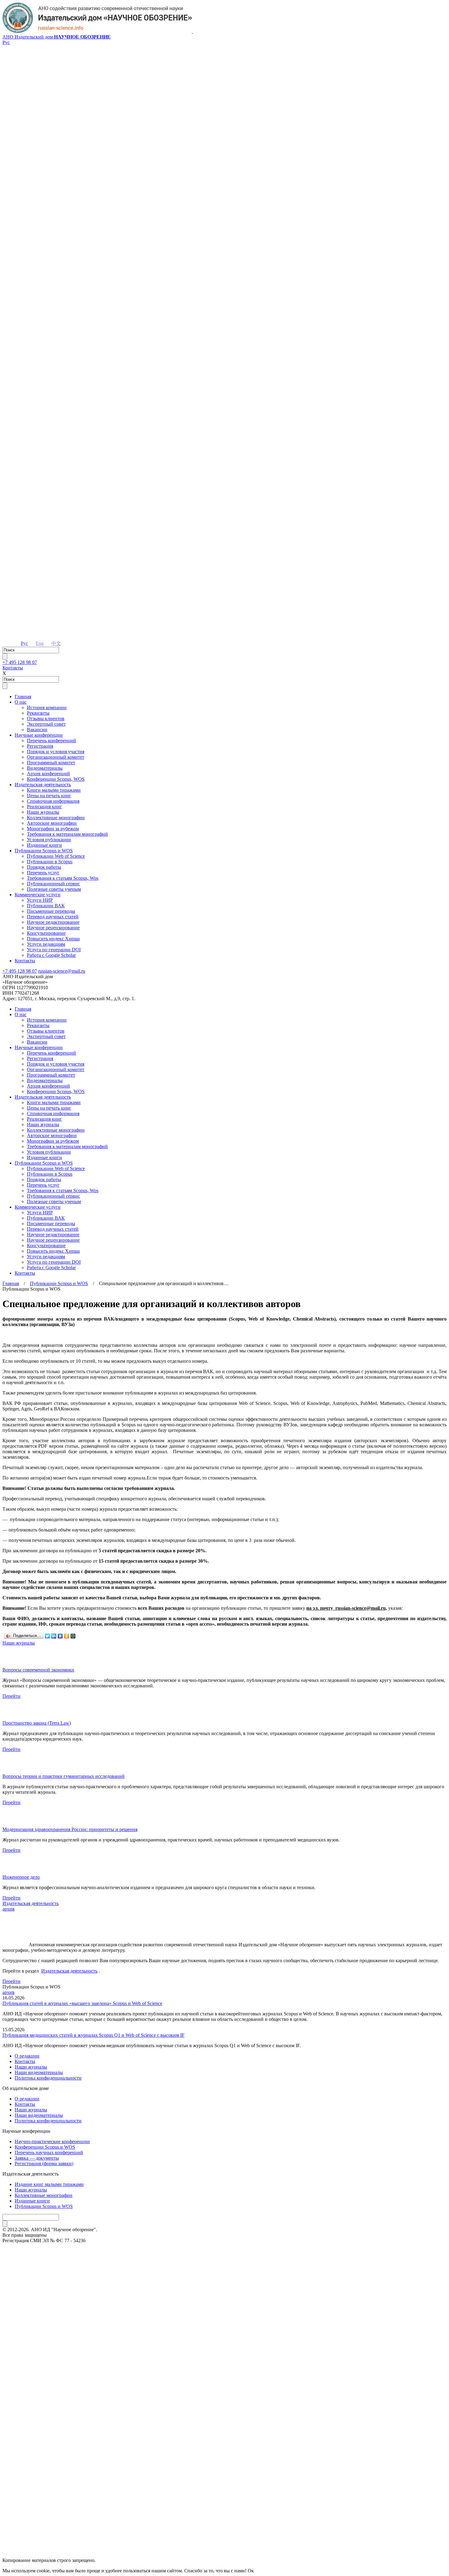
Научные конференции (39, 735)
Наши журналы (43, 812)
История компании (47, 708)
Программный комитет (51, 763)
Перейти (11, 1696)
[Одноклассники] (67, 1636)
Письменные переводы (51, 911)
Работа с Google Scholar (51, 955)
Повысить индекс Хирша (53, 939)
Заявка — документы (37, 2158)
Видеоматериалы (45, 768)
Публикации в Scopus (50, 862)
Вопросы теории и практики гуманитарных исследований (64, 1776)
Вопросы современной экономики (38, 1670)
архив (9, 1909)
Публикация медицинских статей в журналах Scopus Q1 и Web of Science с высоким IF (93, 2035)
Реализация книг (44, 807)
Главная (23, 697)
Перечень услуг (43, 873)
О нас (21, 702)
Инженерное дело (21, 1877)
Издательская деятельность (43, 785)
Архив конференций (48, 774)
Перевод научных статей (53, 917)
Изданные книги (44, 845)
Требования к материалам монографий (67, 834)
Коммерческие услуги (38, 895)
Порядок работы (44, 867)
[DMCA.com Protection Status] (224, 2538)
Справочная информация (53, 801)
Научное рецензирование (53, 928)
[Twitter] (47, 1636)
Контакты (13, 668)
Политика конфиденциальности (48, 2078)
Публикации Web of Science (56, 856)
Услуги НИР (40, 900)
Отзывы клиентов (46, 719)
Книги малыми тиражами (54, 790)
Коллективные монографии (56, 818)
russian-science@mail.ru (62, 971)
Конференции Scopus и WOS (45, 2147)
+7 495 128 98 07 (20, 662)
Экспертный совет (46, 724)
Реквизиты (38, 713)
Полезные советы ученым (54, 889)
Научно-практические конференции (52, 2141)
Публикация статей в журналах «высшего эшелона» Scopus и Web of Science (82, 2003)
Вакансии (37, 730)
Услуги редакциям (46, 944)
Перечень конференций (51, 741)
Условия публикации (49, 840)
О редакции (27, 2056)
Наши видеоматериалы (39, 2072)
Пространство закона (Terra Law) (37, 1723)
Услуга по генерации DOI (54, 950)
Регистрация (40, 746)
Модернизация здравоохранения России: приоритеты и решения (70, 1829)
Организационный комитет (56, 757)
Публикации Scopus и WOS (44, 851)
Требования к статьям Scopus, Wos (63, 878)
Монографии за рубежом (53, 829)
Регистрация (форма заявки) (44, 2163)
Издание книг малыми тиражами (49, 2184)
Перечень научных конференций (49, 2152)
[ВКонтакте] (60, 1636)
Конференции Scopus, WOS (56, 779)
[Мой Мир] (73, 1636)
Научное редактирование (53, 922)
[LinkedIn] (54, 1636)
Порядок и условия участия (56, 752)
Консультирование (46, 933)
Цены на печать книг (49, 796)
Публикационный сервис (53, 884)
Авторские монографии (52, 823)
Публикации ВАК (46, 906)
